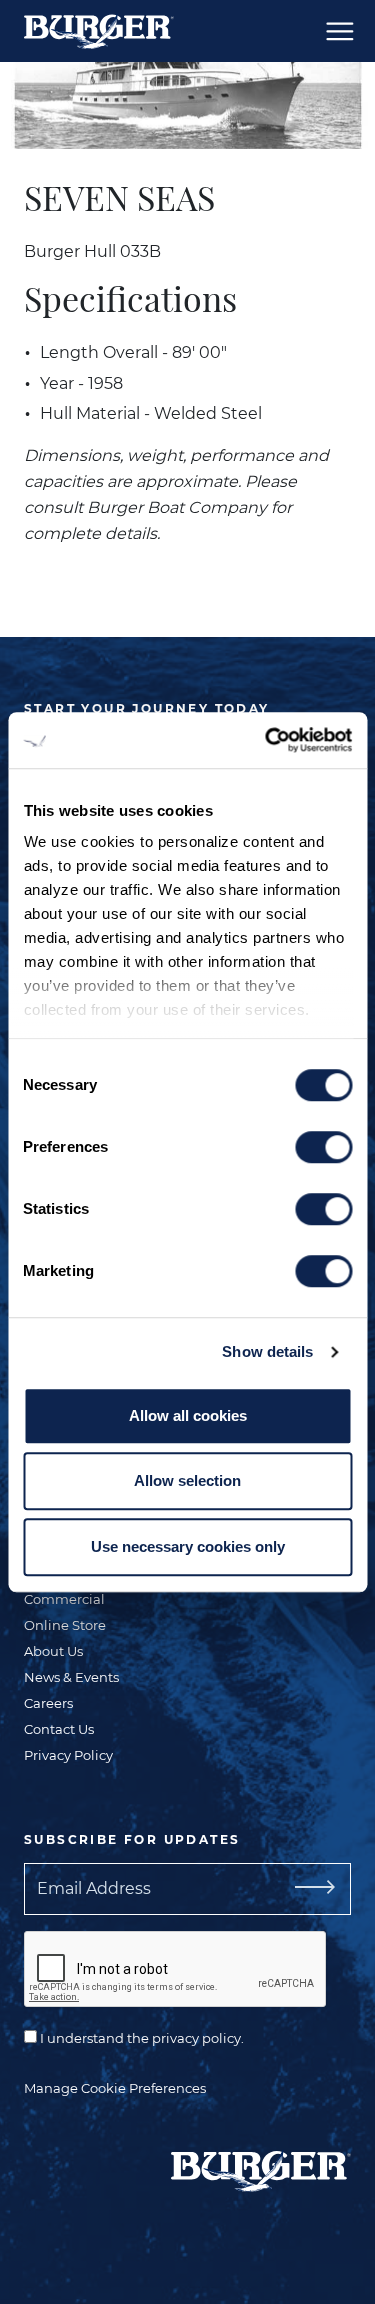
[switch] (323, 1147)
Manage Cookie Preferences (115, 2088)
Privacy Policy (68, 1755)
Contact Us (59, 1729)
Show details (267, 1351)
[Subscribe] (318, 1889)
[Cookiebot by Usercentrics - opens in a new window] (267, 740)
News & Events (71, 1677)
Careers (48, 1703)
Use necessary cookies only (188, 1546)
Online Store (65, 1625)
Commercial (64, 1599)
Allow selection (187, 1480)
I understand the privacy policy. (140, 2038)
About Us (53, 1651)
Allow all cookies (188, 1415)
